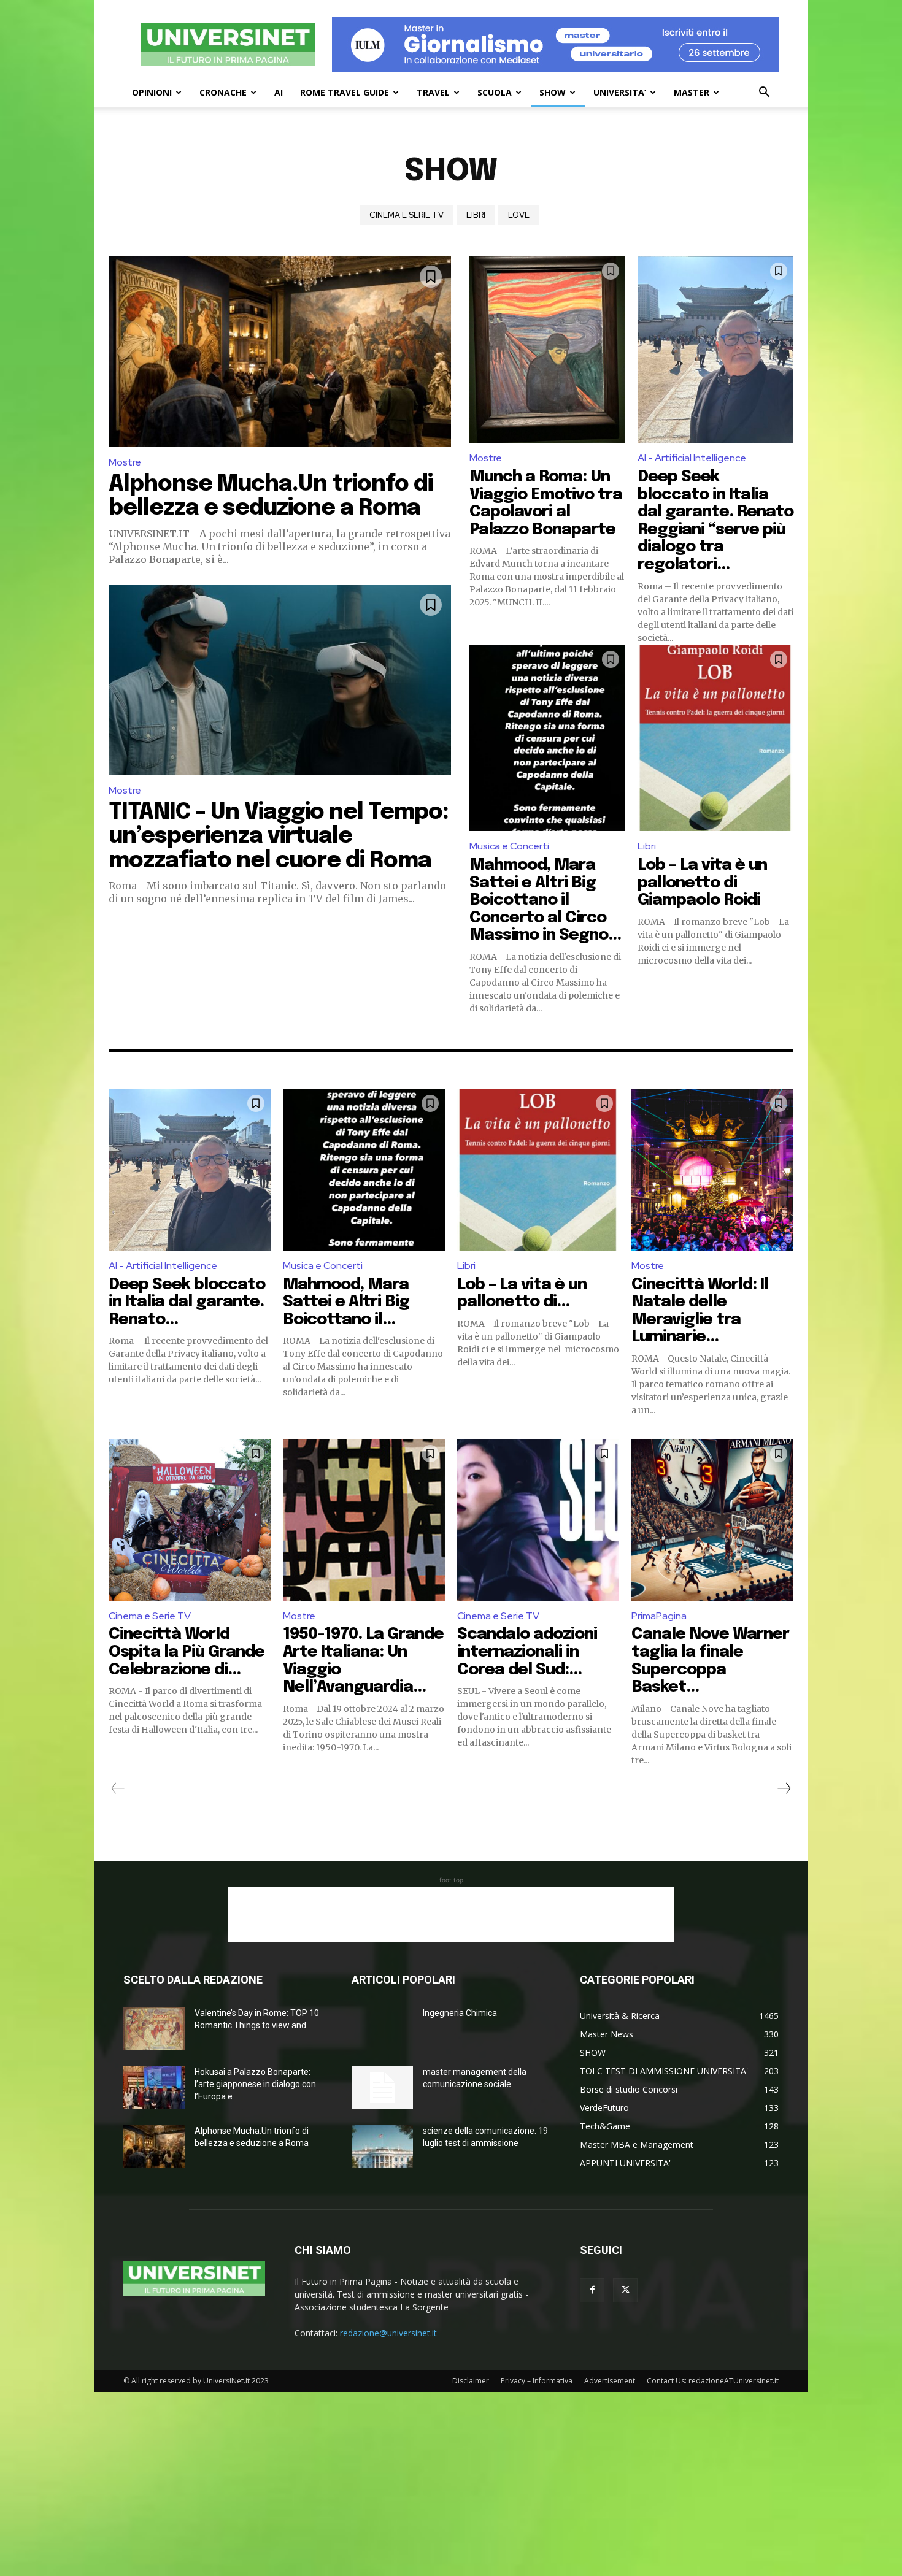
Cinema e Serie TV (407, 215)
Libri (476, 215)
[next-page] (784, 1788)
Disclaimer (471, 2381)
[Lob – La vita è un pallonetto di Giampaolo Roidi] (715, 738)
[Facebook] (592, 2290)
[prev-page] (118, 1788)
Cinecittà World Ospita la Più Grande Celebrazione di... (187, 1652)
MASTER (692, 92)
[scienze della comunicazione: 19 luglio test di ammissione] (382, 2146)
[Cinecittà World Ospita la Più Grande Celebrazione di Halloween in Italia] (190, 1520)
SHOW (553, 92)
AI (279, 92)
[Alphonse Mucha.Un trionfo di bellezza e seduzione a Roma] (280, 352)
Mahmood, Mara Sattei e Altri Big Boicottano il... (346, 1302)
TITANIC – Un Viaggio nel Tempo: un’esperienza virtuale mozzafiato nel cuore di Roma (279, 837)
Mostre (125, 462)
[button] (764, 94)
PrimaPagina (659, 1616)
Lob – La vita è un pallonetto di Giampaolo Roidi (702, 883)
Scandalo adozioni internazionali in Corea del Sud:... (527, 1652)
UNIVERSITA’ (620, 92)
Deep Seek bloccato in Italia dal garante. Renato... (187, 1302)
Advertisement (610, 2381)
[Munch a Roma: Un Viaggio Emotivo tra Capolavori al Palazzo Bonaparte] (547, 350)
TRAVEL (433, 92)
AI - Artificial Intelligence (692, 458)
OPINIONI (152, 92)
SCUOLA (495, 92)
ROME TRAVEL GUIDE (345, 92)
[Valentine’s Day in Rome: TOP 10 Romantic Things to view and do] (154, 2028)
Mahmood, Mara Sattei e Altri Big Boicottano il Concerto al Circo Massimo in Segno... (545, 900)
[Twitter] (625, 2290)
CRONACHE (223, 92)
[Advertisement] (451, 1914)
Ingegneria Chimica (460, 2013)
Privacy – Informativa (537, 2381)
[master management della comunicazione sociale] (382, 2087)
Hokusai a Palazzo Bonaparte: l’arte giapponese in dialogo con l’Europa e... (255, 2084)
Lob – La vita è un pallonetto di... (522, 1294)
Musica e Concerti (509, 846)
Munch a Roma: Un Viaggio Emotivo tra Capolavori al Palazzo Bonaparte (546, 503)
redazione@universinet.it (388, 2333)
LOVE (519, 215)
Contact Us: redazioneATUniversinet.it (713, 2381)
